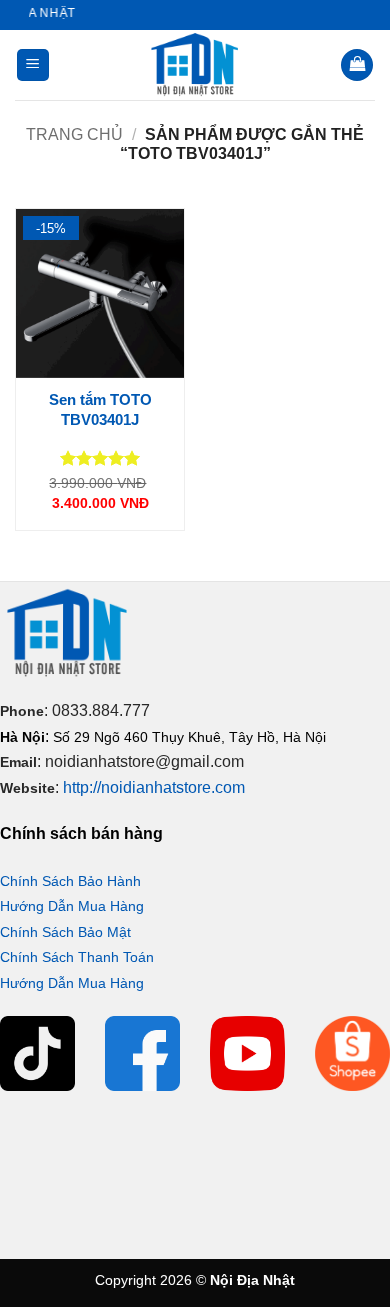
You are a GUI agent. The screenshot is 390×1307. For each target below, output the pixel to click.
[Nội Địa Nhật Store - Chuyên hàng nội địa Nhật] (195, 65)
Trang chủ (74, 134)
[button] (33, 65)
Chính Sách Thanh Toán (77, 957)
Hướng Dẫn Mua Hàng (72, 906)
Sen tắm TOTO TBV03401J (100, 409)
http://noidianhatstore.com (154, 787)
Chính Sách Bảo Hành (70, 881)
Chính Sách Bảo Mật (65, 932)
